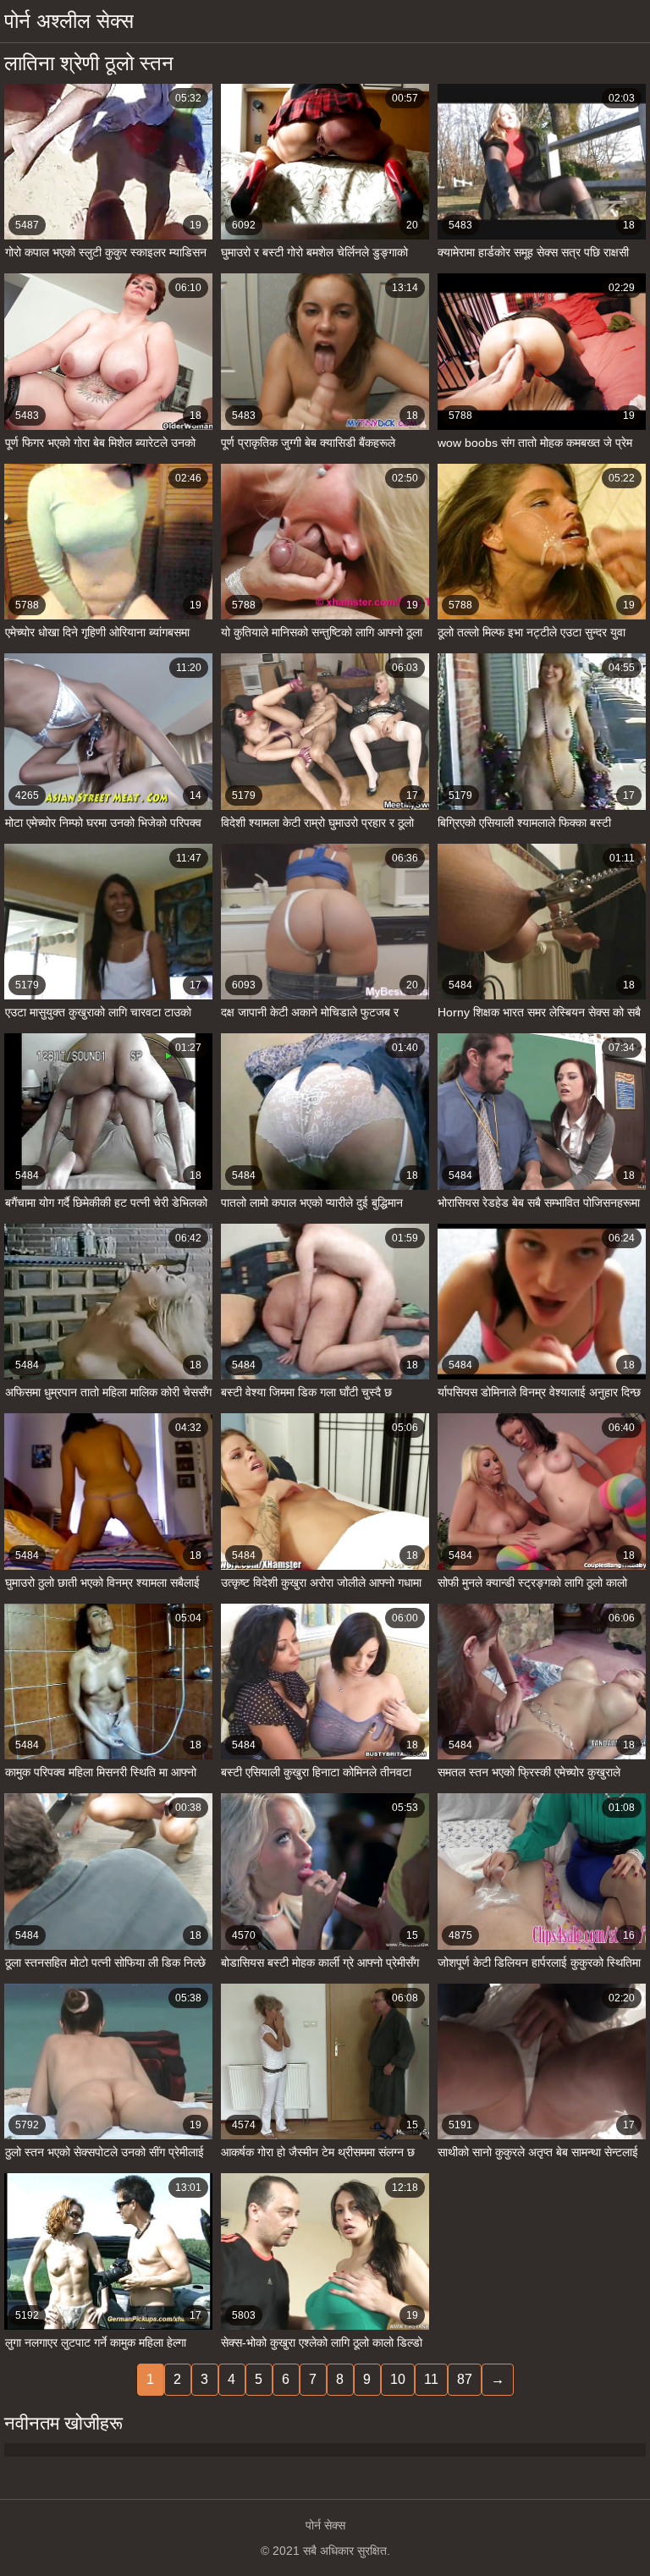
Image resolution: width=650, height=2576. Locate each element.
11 (431, 2379)
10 (398, 2379)
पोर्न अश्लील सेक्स (69, 21)
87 (465, 2379)
